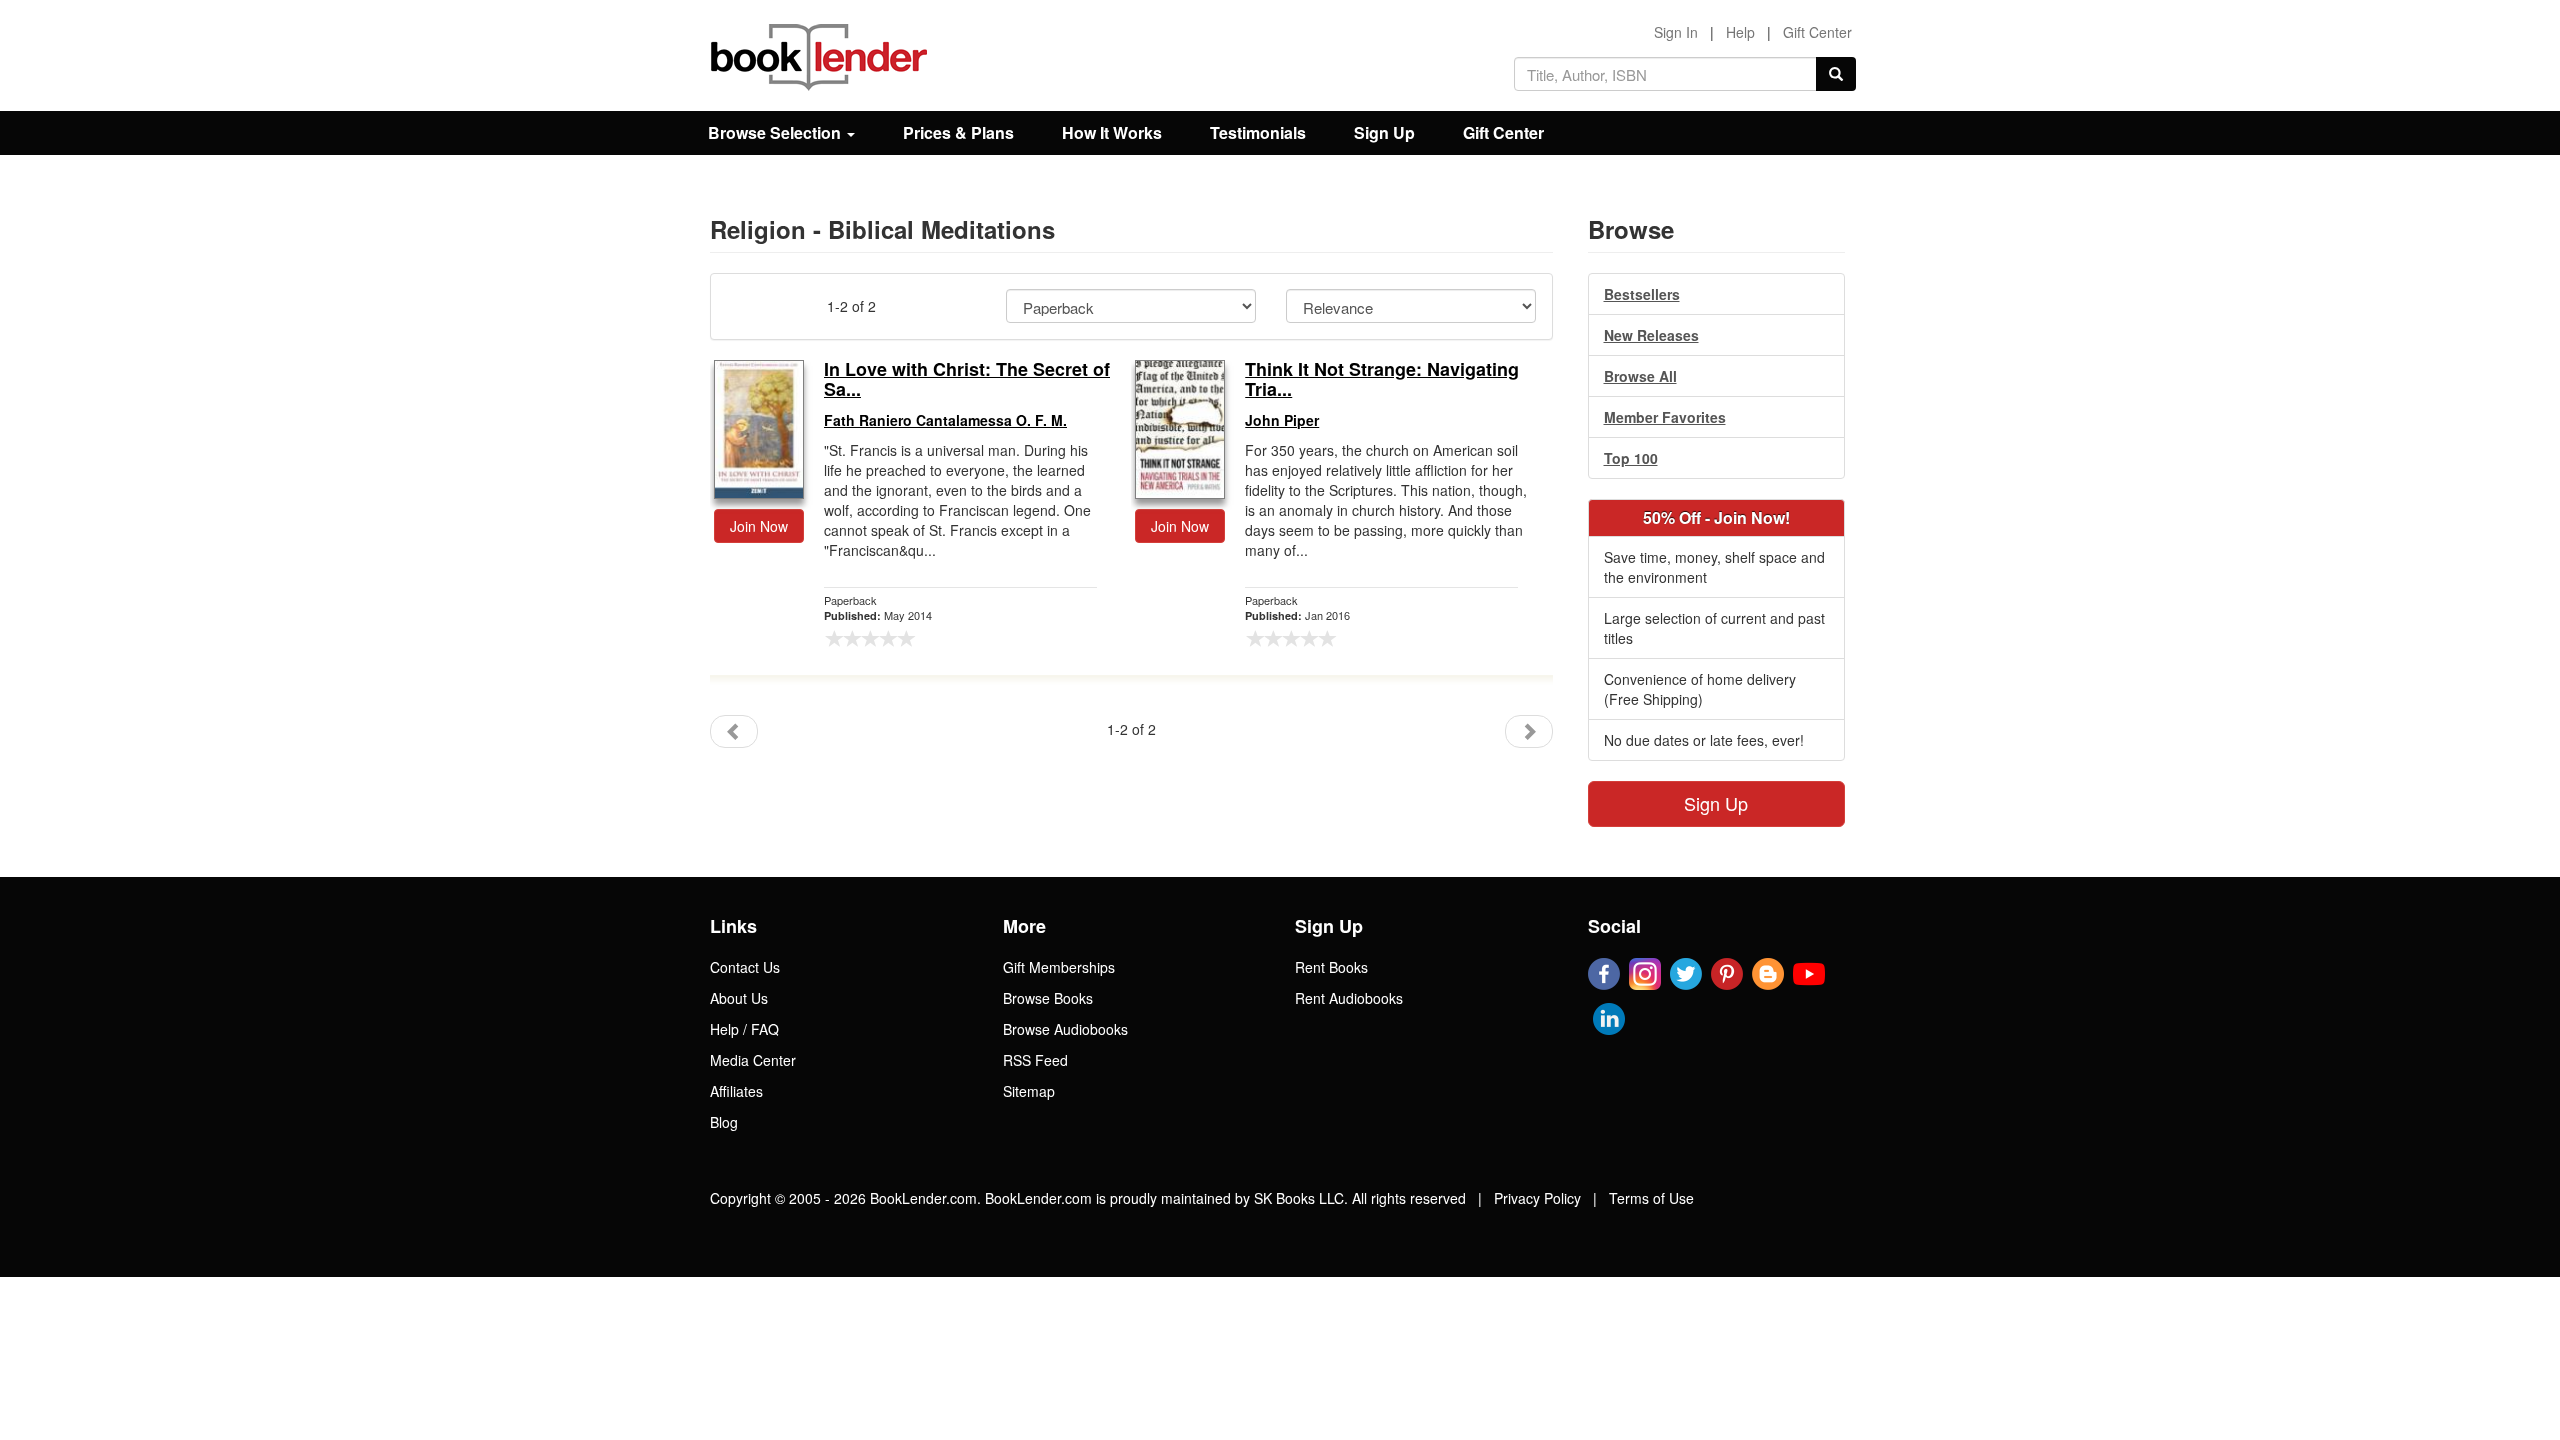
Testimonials (1258, 132)
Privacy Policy (1537, 1198)
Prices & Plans (958, 132)
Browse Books (1048, 998)
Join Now (759, 526)
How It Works (1112, 132)
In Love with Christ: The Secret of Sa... (967, 380)
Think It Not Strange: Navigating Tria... (1382, 380)
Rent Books (1331, 967)
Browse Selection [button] (776, 132)
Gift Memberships (1059, 967)
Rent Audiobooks (1349, 998)
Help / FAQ (744, 1029)
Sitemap (1029, 1091)
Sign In (1676, 32)
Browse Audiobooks (1065, 1029)
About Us (739, 998)
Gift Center (1817, 32)
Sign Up (1384, 132)
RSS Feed (1035, 1060)
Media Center (753, 1060)
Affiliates (736, 1091)
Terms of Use (1651, 1198)
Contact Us (745, 967)
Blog (724, 1122)
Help (1740, 32)
